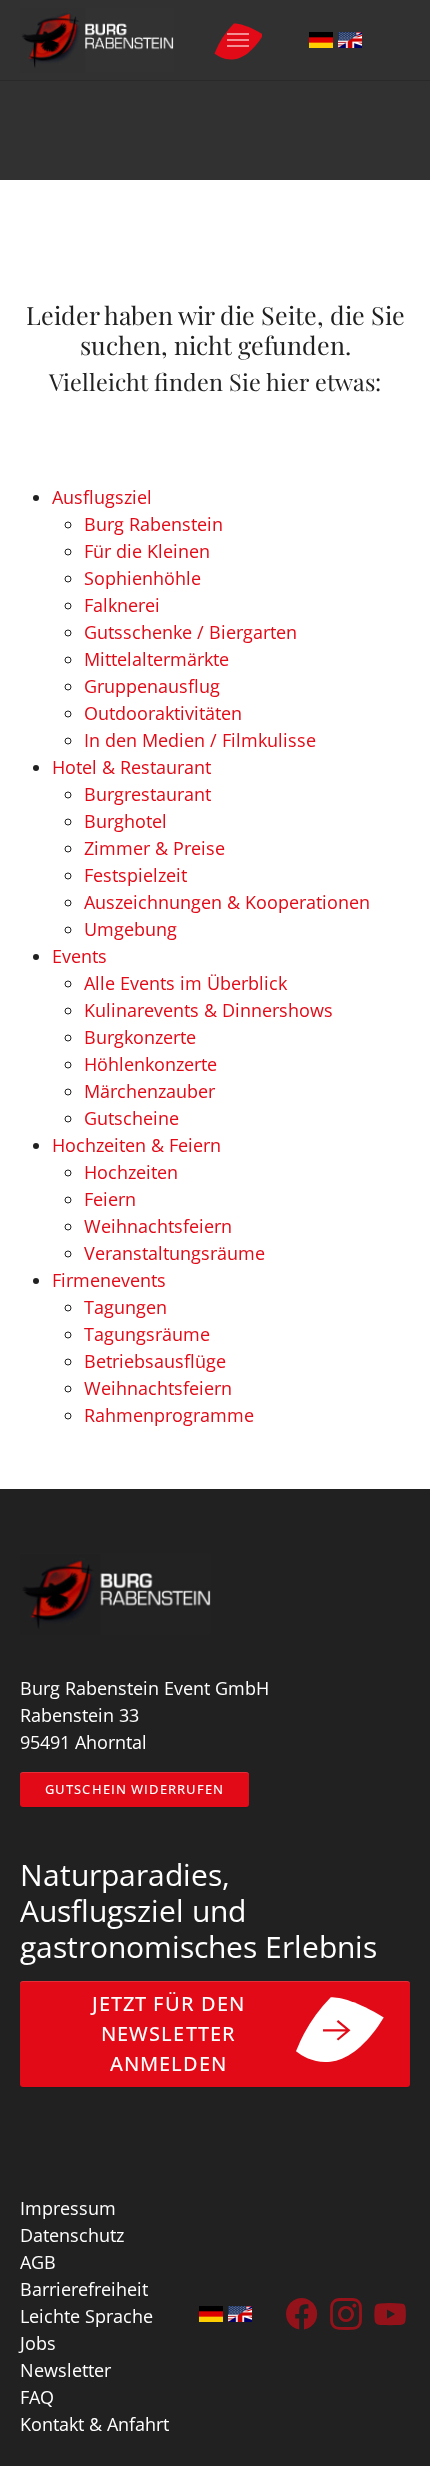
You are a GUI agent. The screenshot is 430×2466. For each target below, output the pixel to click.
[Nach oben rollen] (383, 2419)
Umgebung (130, 929)
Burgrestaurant (147, 794)
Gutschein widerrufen (134, 1789)
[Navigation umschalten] (238, 40)
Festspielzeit (135, 875)
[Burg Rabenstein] (97, 40)
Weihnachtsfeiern (158, 1226)
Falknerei (122, 605)
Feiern (110, 1199)
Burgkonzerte (140, 1037)
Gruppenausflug (152, 686)
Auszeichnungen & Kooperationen (227, 902)
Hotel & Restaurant (131, 767)
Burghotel (125, 821)
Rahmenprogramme (169, 1415)
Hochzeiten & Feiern (136, 1145)
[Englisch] (350, 40)
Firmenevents (109, 1280)
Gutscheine (131, 1118)
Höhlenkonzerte (150, 1064)
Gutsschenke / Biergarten (190, 632)
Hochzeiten (131, 1172)
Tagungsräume (147, 1334)
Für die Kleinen (147, 551)
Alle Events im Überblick (185, 983)
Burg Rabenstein (153, 524)
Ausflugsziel (102, 497)
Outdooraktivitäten (163, 713)
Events (79, 956)
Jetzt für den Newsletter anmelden (169, 2033)
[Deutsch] (321, 40)
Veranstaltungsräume (174, 1253)
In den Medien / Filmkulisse (200, 740)
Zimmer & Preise (154, 848)
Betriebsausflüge (155, 1361)
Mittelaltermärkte (156, 659)
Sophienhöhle (142, 578)
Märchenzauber (149, 1091)
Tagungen (125, 1307)
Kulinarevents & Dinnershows (208, 1010)
